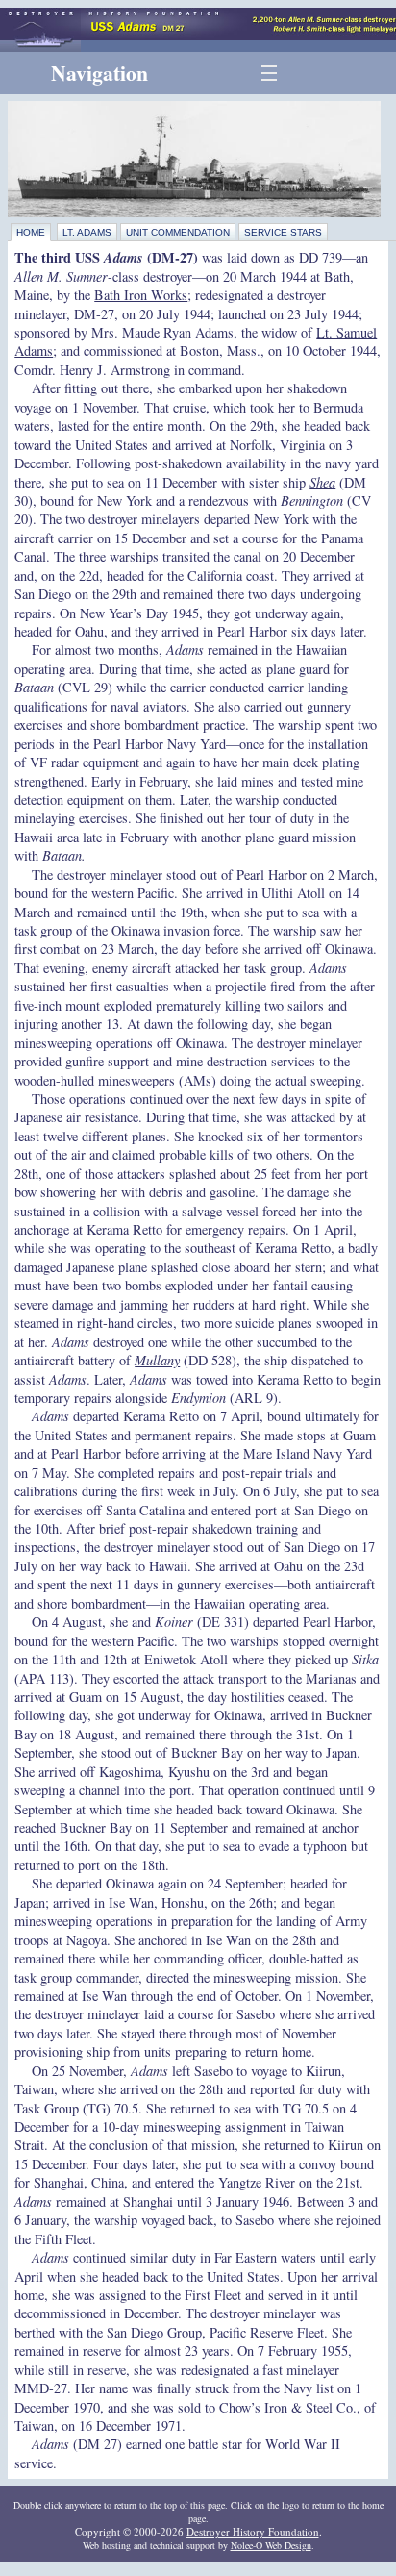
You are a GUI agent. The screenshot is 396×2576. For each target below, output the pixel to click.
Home (31, 232)
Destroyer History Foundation (253, 2531)
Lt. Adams (87, 232)
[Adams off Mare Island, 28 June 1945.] (198, 159)
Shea (322, 482)
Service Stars (283, 232)
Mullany (157, 1360)
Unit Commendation (178, 232)
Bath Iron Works (141, 295)
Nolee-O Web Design (271, 2545)
